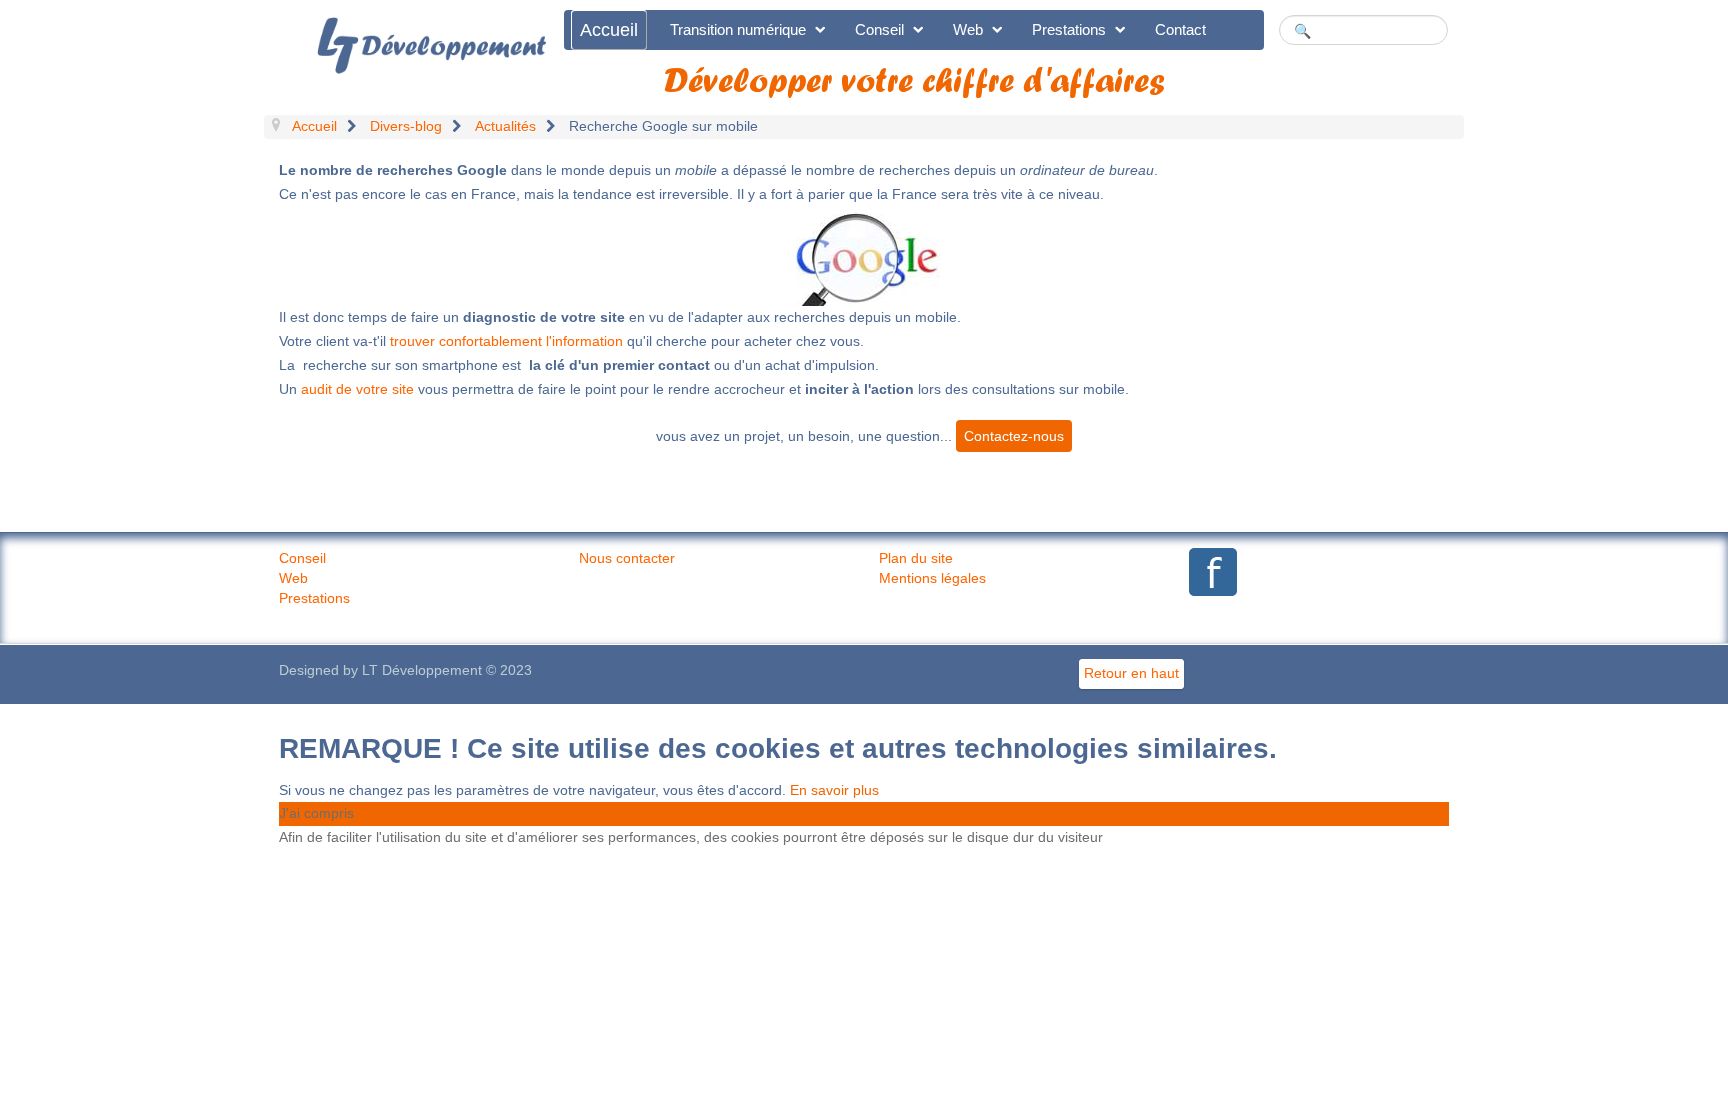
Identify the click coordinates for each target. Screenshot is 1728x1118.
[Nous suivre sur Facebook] (1208, 572)
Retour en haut (1131, 673)
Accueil (609, 30)
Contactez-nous (1014, 436)
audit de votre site (357, 389)
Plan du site (916, 558)
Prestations (1069, 29)
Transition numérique (738, 29)
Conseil (879, 29)
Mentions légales (932, 578)
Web (968, 29)
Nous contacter (627, 558)
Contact (1180, 29)
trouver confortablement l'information (506, 341)
